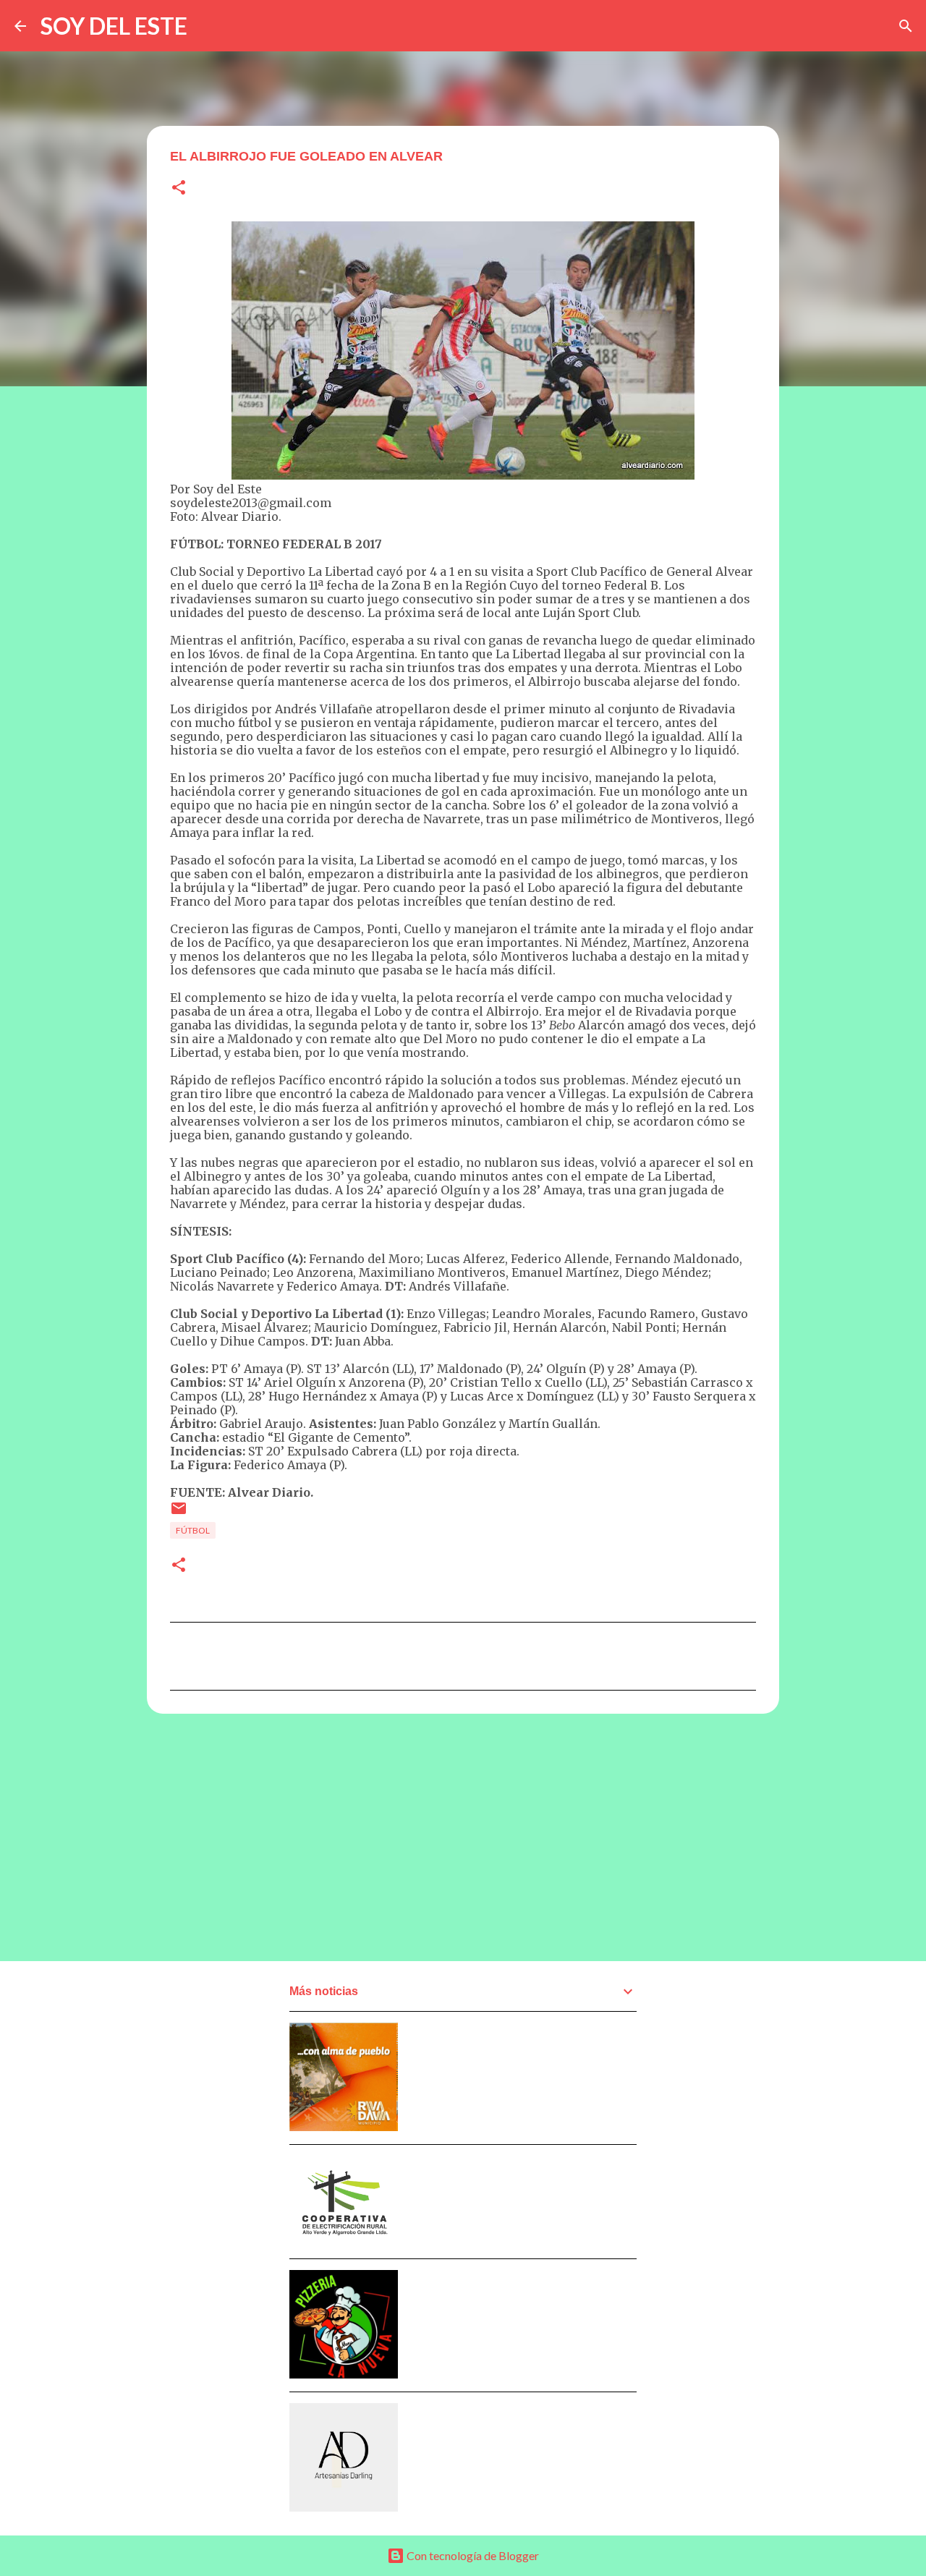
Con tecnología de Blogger (472, 2555)
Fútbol (193, 1530)
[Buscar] (906, 26)
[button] (179, 188)
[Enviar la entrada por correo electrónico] (179, 1514)
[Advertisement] (463, 1837)
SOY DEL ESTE (114, 26)
